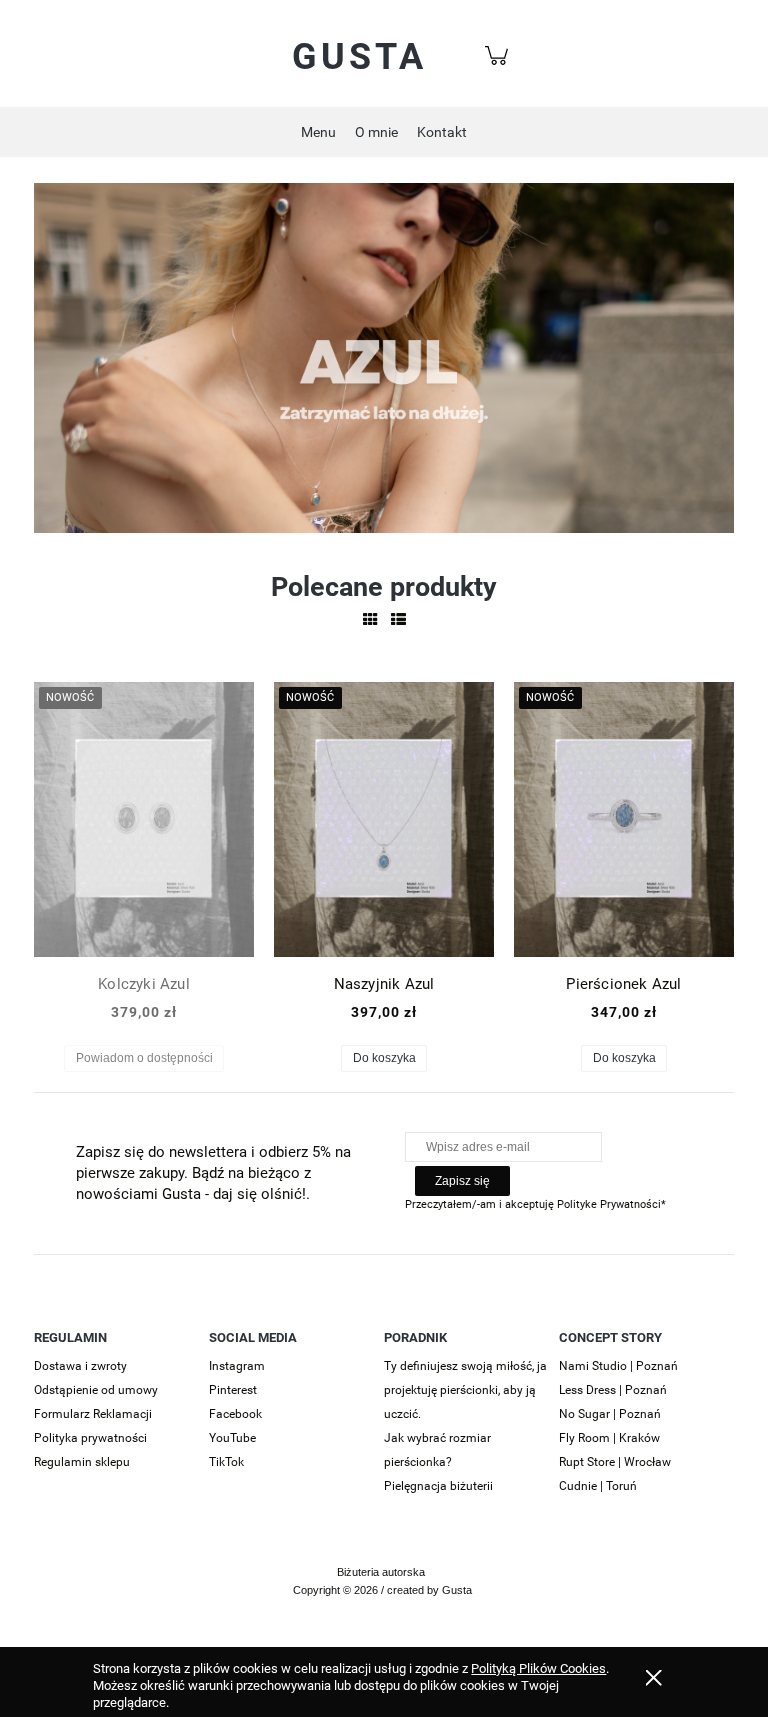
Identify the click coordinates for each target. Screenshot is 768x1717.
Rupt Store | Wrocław (615, 1462)
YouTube (232, 1438)
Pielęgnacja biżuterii (438, 1486)
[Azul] (384, 356)
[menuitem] (318, 132)
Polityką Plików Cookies (538, 1668)
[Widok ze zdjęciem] (370, 620)
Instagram (237, 1366)
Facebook (235, 1414)
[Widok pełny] (398, 620)
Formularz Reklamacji (93, 1414)
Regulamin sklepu (82, 1462)
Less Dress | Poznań (613, 1390)
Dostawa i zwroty (80, 1366)
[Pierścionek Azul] (624, 819)
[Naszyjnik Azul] (384, 819)
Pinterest (233, 1390)
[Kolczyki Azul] (144, 819)
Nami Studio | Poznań (618, 1366)
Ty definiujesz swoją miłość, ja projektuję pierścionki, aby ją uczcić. (465, 1390)
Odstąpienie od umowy (96, 1390)
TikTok (226, 1462)
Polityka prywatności (90, 1438)
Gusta (359, 57)
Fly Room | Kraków (609, 1438)
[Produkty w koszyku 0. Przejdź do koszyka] (499, 66)
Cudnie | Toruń (598, 1486)
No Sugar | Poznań (610, 1414)
